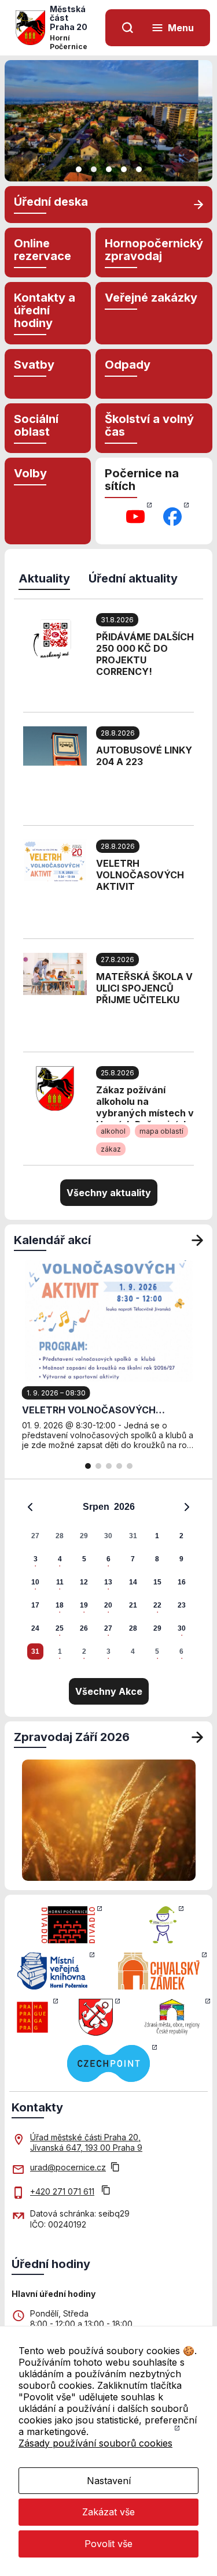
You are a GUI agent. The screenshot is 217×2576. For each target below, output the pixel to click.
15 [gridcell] (157, 1582)
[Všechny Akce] (197, 1240)
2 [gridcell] (181, 1536)
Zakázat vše (108, 2512)
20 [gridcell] (108, 1605)
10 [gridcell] (35, 1582)
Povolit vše (108, 2544)
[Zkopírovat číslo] (106, 2191)
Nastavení (109, 2481)
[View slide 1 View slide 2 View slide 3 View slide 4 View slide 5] (108, 121)
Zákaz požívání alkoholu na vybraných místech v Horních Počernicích (145, 1103)
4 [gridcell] (60, 1559)
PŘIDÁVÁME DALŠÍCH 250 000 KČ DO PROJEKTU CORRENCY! (145, 654)
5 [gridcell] (84, 1559)
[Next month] (187, 1507)
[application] (108, 1579)
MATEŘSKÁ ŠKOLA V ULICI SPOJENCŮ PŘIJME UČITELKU (144, 988)
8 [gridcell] (157, 1559)
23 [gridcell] (182, 1605)
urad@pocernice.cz (68, 2167)
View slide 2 (94, 169)
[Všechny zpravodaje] (197, 1737)
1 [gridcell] (157, 1536)
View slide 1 (79, 169)
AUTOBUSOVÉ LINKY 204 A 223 (144, 756)
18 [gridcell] (60, 1605)
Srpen (96, 1507)
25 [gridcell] (60, 1628)
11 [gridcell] (60, 1582)
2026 (124, 1507)
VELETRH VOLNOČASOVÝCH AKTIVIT (140, 875)
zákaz (111, 1149)
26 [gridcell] (84, 1628)
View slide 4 (124, 169)
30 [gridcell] (108, 1536)
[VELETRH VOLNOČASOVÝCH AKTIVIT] (55, 859)
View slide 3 (109, 169)
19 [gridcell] (84, 1605)
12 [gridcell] (84, 1582)
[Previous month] (30, 1507)
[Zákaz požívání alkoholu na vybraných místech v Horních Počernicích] (55, 1087)
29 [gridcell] (84, 1536)
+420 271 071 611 (62, 2191)
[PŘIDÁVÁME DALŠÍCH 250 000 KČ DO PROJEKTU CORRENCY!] (55, 639)
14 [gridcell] (133, 1582)
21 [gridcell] (133, 1605)
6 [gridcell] (108, 1559)
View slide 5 (139, 169)
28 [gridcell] (60, 1536)
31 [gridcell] (133, 1536)
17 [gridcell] (35, 1605)
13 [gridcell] (108, 1582)
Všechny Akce (109, 1691)
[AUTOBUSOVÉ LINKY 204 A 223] (55, 745)
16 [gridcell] (182, 1582)
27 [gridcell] (35, 1536)
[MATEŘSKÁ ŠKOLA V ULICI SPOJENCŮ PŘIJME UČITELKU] (55, 973)
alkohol (113, 1131)
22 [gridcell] (157, 1605)
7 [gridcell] (133, 1559)
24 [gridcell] (35, 1628)
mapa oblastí (161, 1131)
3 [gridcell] (36, 1559)
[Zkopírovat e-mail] (115, 2168)
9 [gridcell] (181, 1559)
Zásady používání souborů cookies (95, 2443)
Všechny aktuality (109, 1193)
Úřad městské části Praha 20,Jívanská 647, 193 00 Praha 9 (86, 2142)
